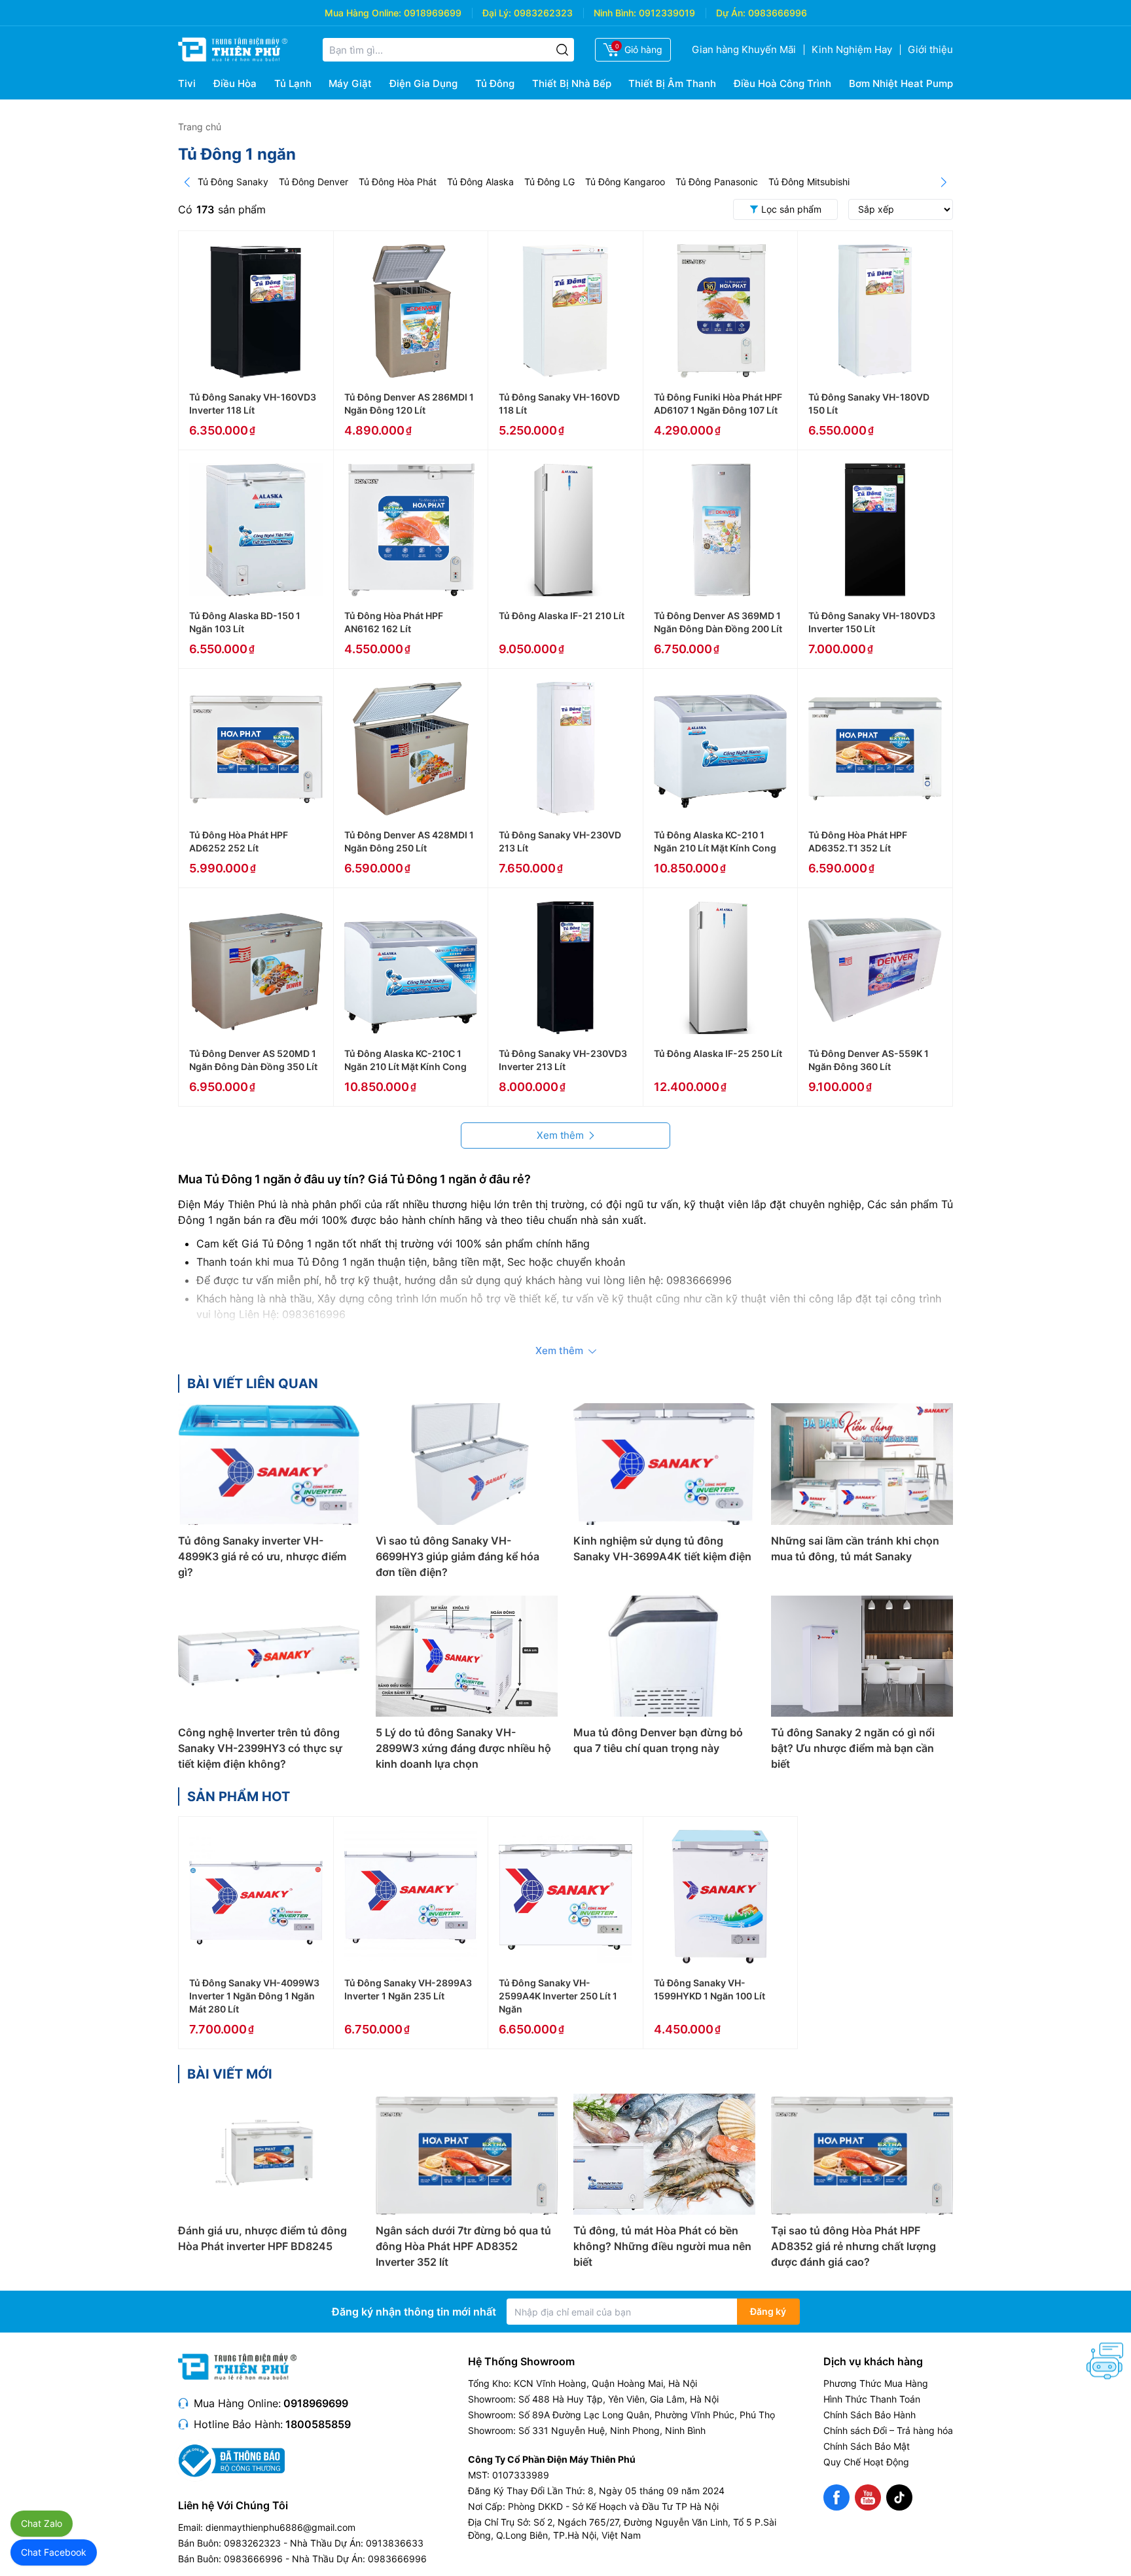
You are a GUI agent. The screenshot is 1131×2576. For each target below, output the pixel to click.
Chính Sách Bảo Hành (870, 2415)
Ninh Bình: (615, 13)
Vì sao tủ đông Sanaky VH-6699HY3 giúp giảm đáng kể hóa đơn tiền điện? (458, 1556)
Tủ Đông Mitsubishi (809, 182)
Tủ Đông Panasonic (717, 182)
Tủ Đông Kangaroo (625, 182)
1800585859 (318, 2424)
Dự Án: (731, 13)
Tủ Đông (495, 83)
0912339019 (667, 13)
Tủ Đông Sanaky (233, 182)
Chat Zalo (42, 2523)
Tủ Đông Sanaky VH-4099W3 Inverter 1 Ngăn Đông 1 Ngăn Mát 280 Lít (254, 1996)
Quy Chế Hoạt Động (866, 2462)
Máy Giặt (350, 83)
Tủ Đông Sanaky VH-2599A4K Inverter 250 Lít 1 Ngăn (558, 1996)
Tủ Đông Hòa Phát (398, 182)
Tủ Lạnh (293, 83)
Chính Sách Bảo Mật (867, 2446)
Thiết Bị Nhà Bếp (572, 83)
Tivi (187, 83)
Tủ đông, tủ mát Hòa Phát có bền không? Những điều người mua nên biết (662, 2246)
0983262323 (543, 13)
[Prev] (187, 182)
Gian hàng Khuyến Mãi (744, 49)
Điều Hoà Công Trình (782, 83)
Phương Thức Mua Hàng (876, 2383)
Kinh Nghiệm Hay (852, 49)
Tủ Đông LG (549, 182)
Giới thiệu (930, 49)
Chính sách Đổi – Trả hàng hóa (888, 2430)
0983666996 (778, 13)
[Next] (944, 182)
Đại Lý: (497, 13)
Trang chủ (200, 127)
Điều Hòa (235, 83)
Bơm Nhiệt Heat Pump (901, 83)
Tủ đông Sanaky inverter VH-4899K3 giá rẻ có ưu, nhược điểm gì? (262, 1556)
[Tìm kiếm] (562, 50)
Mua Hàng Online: (363, 13)
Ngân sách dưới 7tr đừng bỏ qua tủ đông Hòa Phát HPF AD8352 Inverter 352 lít (463, 2246)
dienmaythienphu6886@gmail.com (280, 2527)
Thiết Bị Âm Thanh (672, 83)
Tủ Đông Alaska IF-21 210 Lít (562, 616)
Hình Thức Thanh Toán (872, 2399)
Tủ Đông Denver (314, 182)
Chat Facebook (54, 2552)
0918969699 (433, 13)
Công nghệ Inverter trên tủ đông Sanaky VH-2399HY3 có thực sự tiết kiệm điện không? (260, 1748)
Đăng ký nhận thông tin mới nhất (414, 2312)
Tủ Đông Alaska (480, 182)
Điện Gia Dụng (423, 83)
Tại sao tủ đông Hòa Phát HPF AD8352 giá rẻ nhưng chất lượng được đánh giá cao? (853, 2246)
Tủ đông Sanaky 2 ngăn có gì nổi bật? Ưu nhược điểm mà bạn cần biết (853, 1748)
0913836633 (395, 2543)
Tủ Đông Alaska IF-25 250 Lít (718, 1053)
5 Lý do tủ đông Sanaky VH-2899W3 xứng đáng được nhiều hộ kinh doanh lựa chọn (463, 1748)
